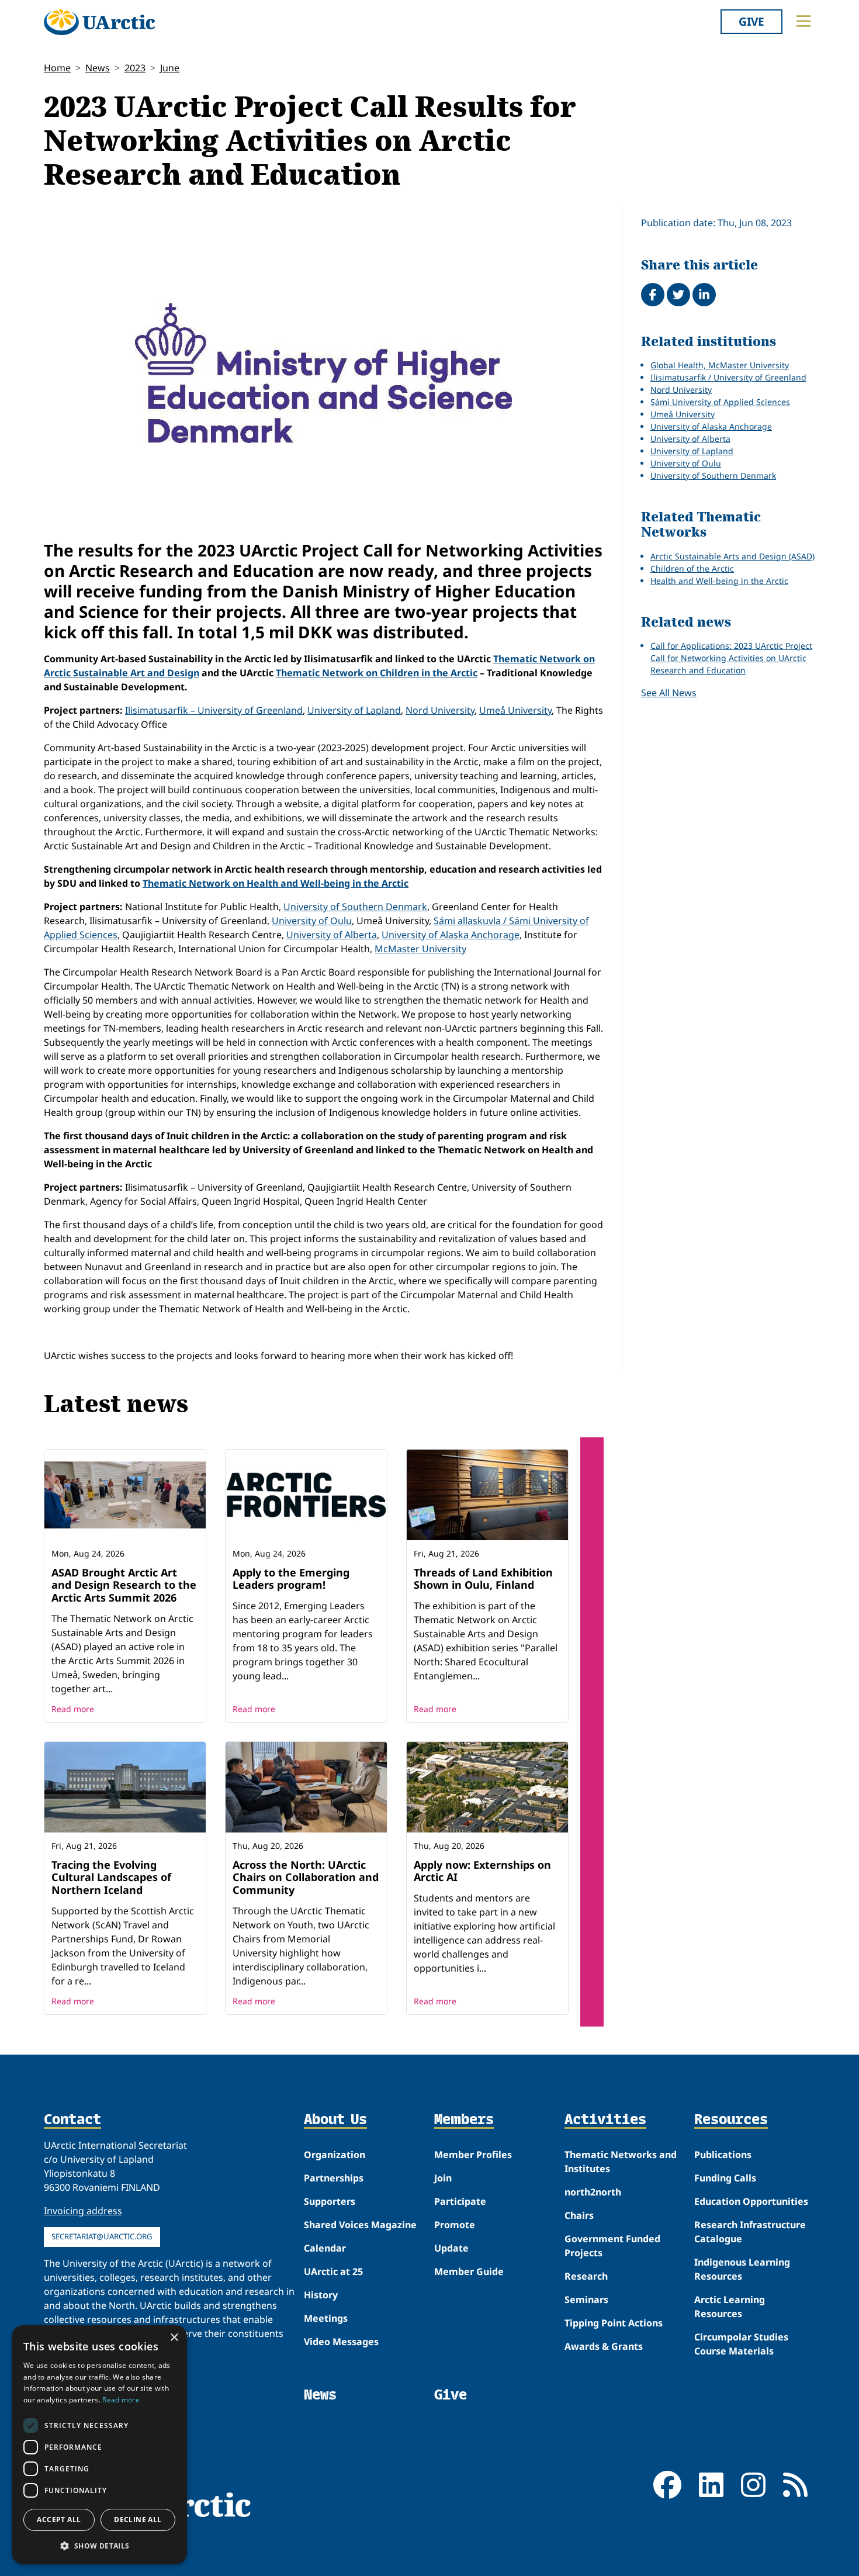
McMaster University (420, 949)
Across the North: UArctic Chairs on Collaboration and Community (306, 1877)
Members (464, 2120)
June (170, 68)
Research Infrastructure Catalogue (750, 2232)
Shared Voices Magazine (360, 2225)
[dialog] (99, 2445)
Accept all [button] (59, 2520)
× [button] (174, 2338)
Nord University (440, 710)
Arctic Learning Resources (730, 2307)
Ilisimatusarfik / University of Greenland (728, 377)
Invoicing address (83, 2211)
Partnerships (334, 2178)
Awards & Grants (604, 2346)
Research (586, 2276)
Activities (605, 2120)
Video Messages (341, 2342)
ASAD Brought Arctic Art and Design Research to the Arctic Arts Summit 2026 (124, 1585)
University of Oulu (312, 921)
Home (57, 68)
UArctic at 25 (333, 2271)
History (321, 2295)
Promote (455, 2225)
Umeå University (515, 710)
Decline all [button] (138, 2520)
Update (451, 2248)
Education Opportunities (751, 2201)
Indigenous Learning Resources (742, 2269)
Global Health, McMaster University (720, 365)
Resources (731, 2120)
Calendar (325, 2248)
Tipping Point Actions (614, 2323)
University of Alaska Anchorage (451, 935)
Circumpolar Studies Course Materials (741, 2344)
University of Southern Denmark (355, 907)
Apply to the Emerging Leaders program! (291, 1579)
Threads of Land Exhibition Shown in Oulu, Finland (483, 1579)
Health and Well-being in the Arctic (719, 581)
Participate (460, 2201)
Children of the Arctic (692, 568)
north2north (593, 2192)
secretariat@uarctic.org (102, 2236)
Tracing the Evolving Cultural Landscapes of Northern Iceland (111, 1877)
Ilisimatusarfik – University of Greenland (214, 710)
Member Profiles (473, 2155)
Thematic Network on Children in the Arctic (377, 673)
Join (443, 2178)
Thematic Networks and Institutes (621, 2162)
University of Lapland (354, 710)
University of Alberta (332, 935)
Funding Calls (725, 2178)
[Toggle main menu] (803, 21)
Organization (335, 2155)
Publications (723, 2155)
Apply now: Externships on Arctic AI (482, 1871)
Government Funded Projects (612, 2246)
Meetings (326, 2318)
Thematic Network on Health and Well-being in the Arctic (276, 883)
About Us (335, 2120)
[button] (99, 2546)
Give (751, 21)
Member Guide (469, 2271)
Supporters (330, 2201)
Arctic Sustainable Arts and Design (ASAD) (732, 556)
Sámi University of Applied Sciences (720, 402)
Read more (73, 1709)
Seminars (586, 2300)
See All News (669, 693)
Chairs (579, 2215)
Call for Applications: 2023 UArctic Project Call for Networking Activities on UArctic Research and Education (731, 658)
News (98, 68)
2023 (135, 68)
